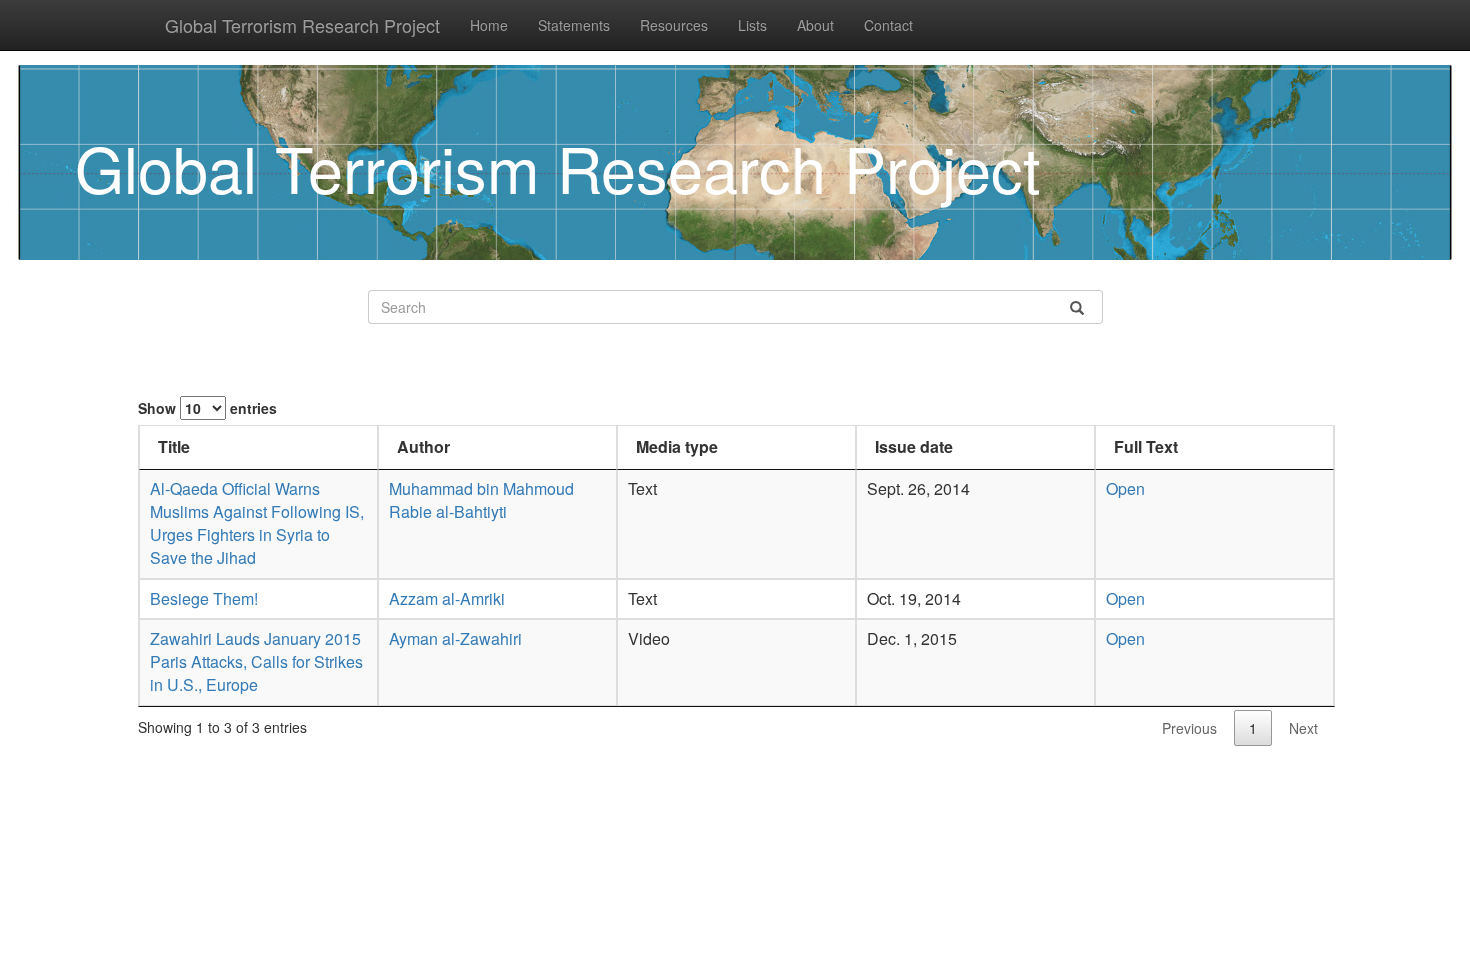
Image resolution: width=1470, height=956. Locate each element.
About (815, 25)
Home (489, 25)
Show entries (207, 408)
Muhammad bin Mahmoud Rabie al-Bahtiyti (481, 500)
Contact (888, 25)
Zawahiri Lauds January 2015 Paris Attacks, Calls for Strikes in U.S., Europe (256, 661)
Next (1303, 728)
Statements (574, 25)
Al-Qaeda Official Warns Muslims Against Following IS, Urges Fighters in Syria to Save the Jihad (257, 523)
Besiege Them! (204, 598)
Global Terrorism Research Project (302, 25)
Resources (674, 25)
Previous (1189, 728)
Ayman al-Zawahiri (455, 638)
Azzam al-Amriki (447, 598)
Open (1125, 488)
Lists (752, 25)
